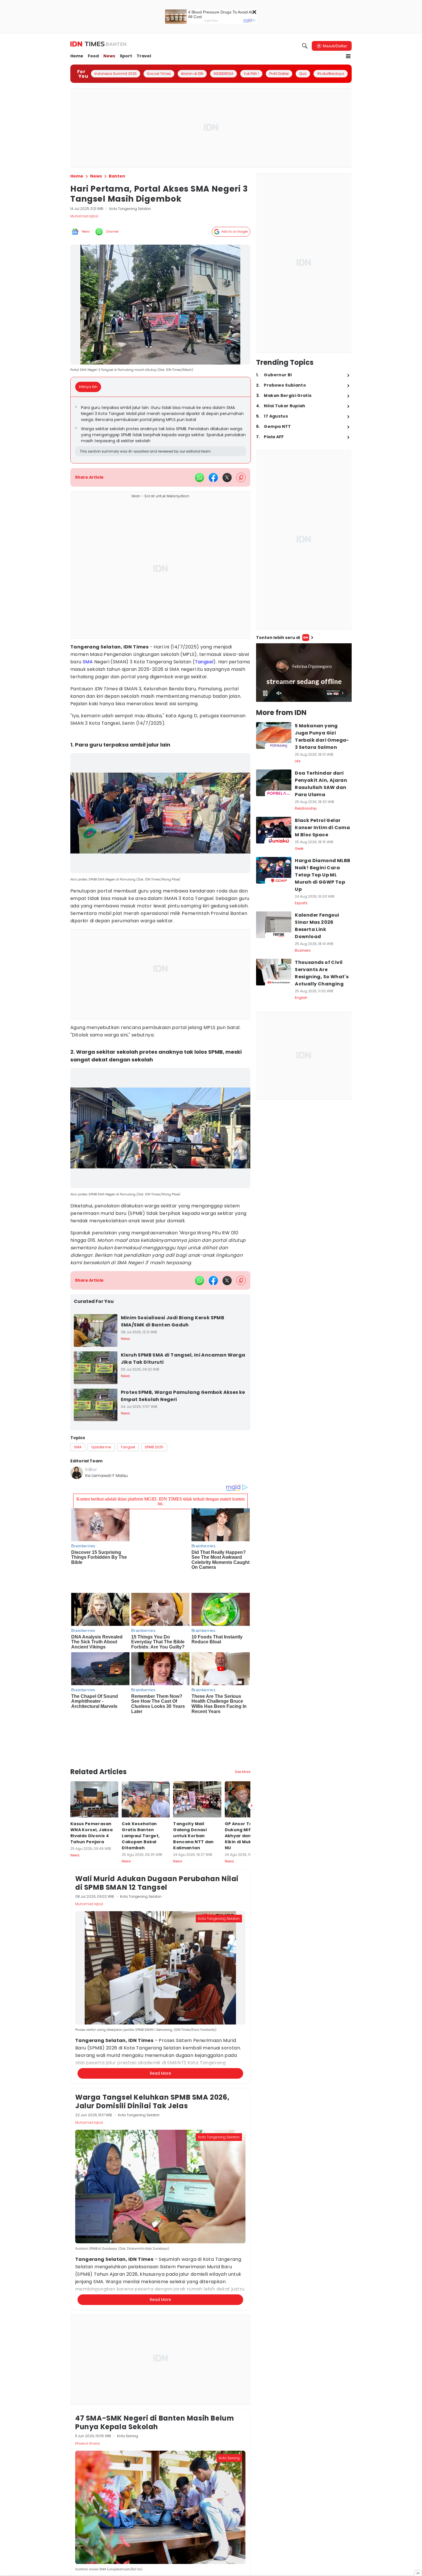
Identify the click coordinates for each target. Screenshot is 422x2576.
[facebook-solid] (213, 478)
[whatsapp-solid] (200, 478)
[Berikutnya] (251, 1740)
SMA (88, 662)
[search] (305, 46)
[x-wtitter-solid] (227, 478)
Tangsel (204, 662)
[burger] (348, 56)
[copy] (241, 477)
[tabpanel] (161, 430)
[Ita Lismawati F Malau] (77, 1473)
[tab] (90, 387)
